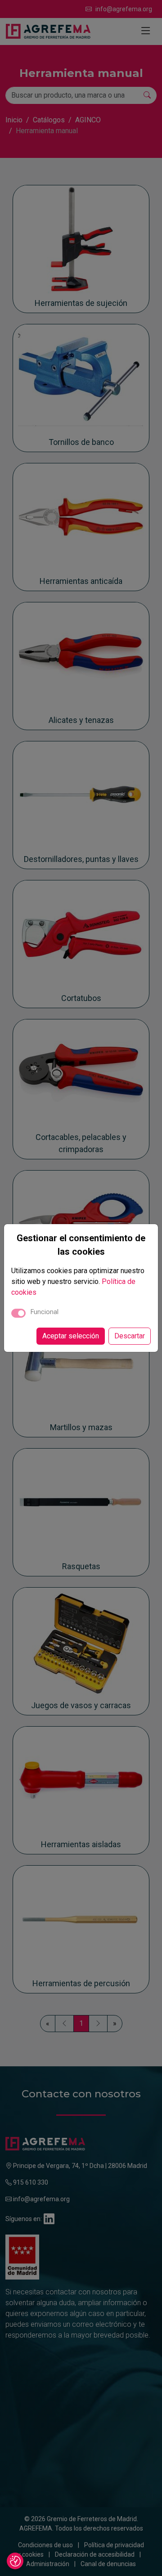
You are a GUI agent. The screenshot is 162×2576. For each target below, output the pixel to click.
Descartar (130, 1336)
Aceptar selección (71, 1336)
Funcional (45, 1312)
